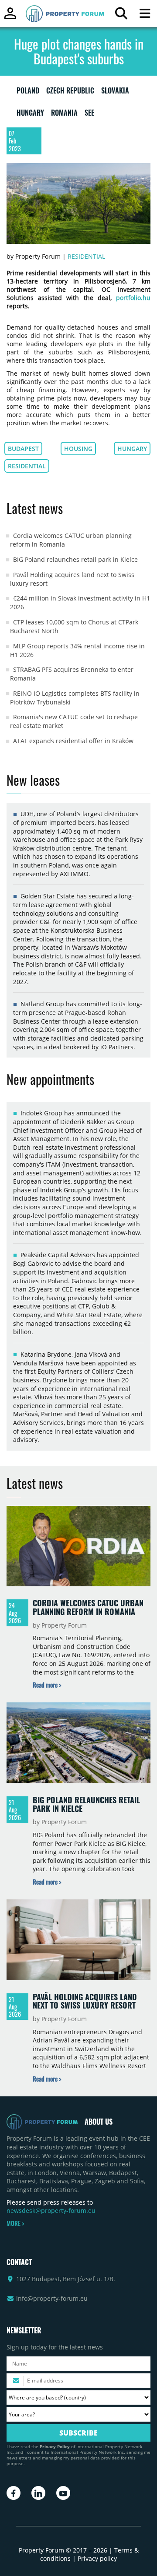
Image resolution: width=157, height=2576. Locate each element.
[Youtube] (63, 2493)
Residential (86, 256)
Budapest (23, 449)
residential (27, 466)
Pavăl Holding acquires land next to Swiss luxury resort (85, 2001)
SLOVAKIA (115, 92)
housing (78, 449)
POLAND (28, 92)
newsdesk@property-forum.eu (51, 2211)
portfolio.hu (131, 298)
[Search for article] (121, 15)
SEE (89, 114)
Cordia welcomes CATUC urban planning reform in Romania (88, 1607)
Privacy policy (97, 2558)
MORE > (15, 2223)
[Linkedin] (38, 2493)
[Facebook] (14, 2493)
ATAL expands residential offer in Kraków (73, 741)
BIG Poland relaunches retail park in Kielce (75, 559)
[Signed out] (10, 17)
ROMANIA (64, 114)
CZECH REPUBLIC (70, 92)
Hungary (132, 449)
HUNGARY (30, 114)
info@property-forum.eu (52, 2298)
